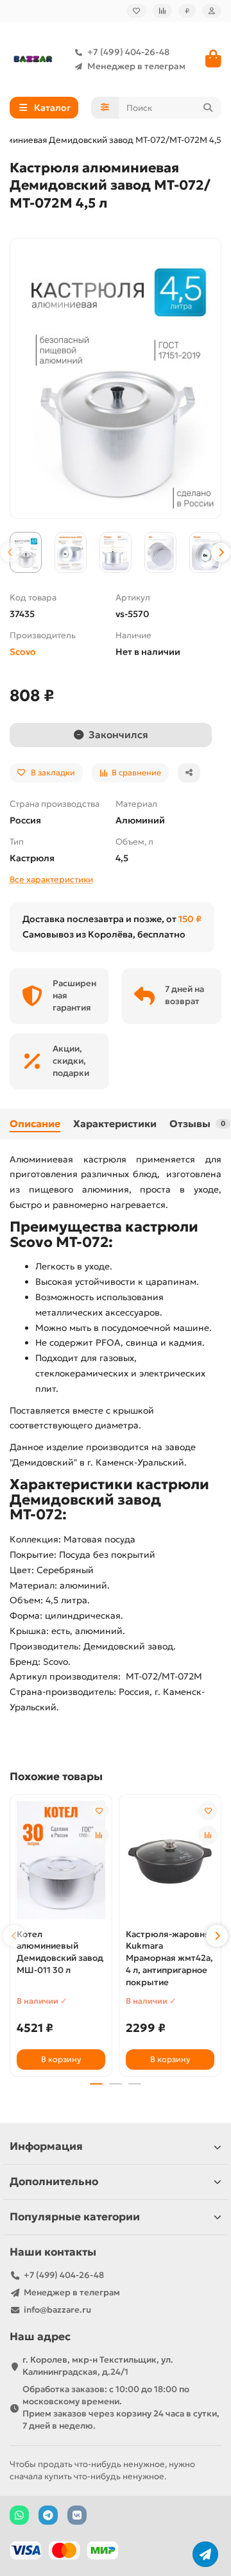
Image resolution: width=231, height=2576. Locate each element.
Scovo (23, 652)
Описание (35, 1124)
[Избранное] (136, 11)
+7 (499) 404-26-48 (128, 52)
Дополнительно (54, 2182)
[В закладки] (99, 1811)
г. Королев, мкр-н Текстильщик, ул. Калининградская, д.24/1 (98, 2366)
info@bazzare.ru (57, 2310)
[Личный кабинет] (212, 11)
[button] (10, 552)
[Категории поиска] (105, 108)
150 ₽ (190, 919)
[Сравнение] (162, 11)
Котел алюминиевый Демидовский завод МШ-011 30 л (60, 1953)
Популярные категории (75, 2217)
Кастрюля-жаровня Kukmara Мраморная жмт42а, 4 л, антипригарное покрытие (169, 1959)
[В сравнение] (99, 1835)
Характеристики (115, 1124)
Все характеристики (51, 879)
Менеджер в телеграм (136, 66)
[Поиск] (208, 108)
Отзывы (197, 1124)
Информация (46, 2146)
